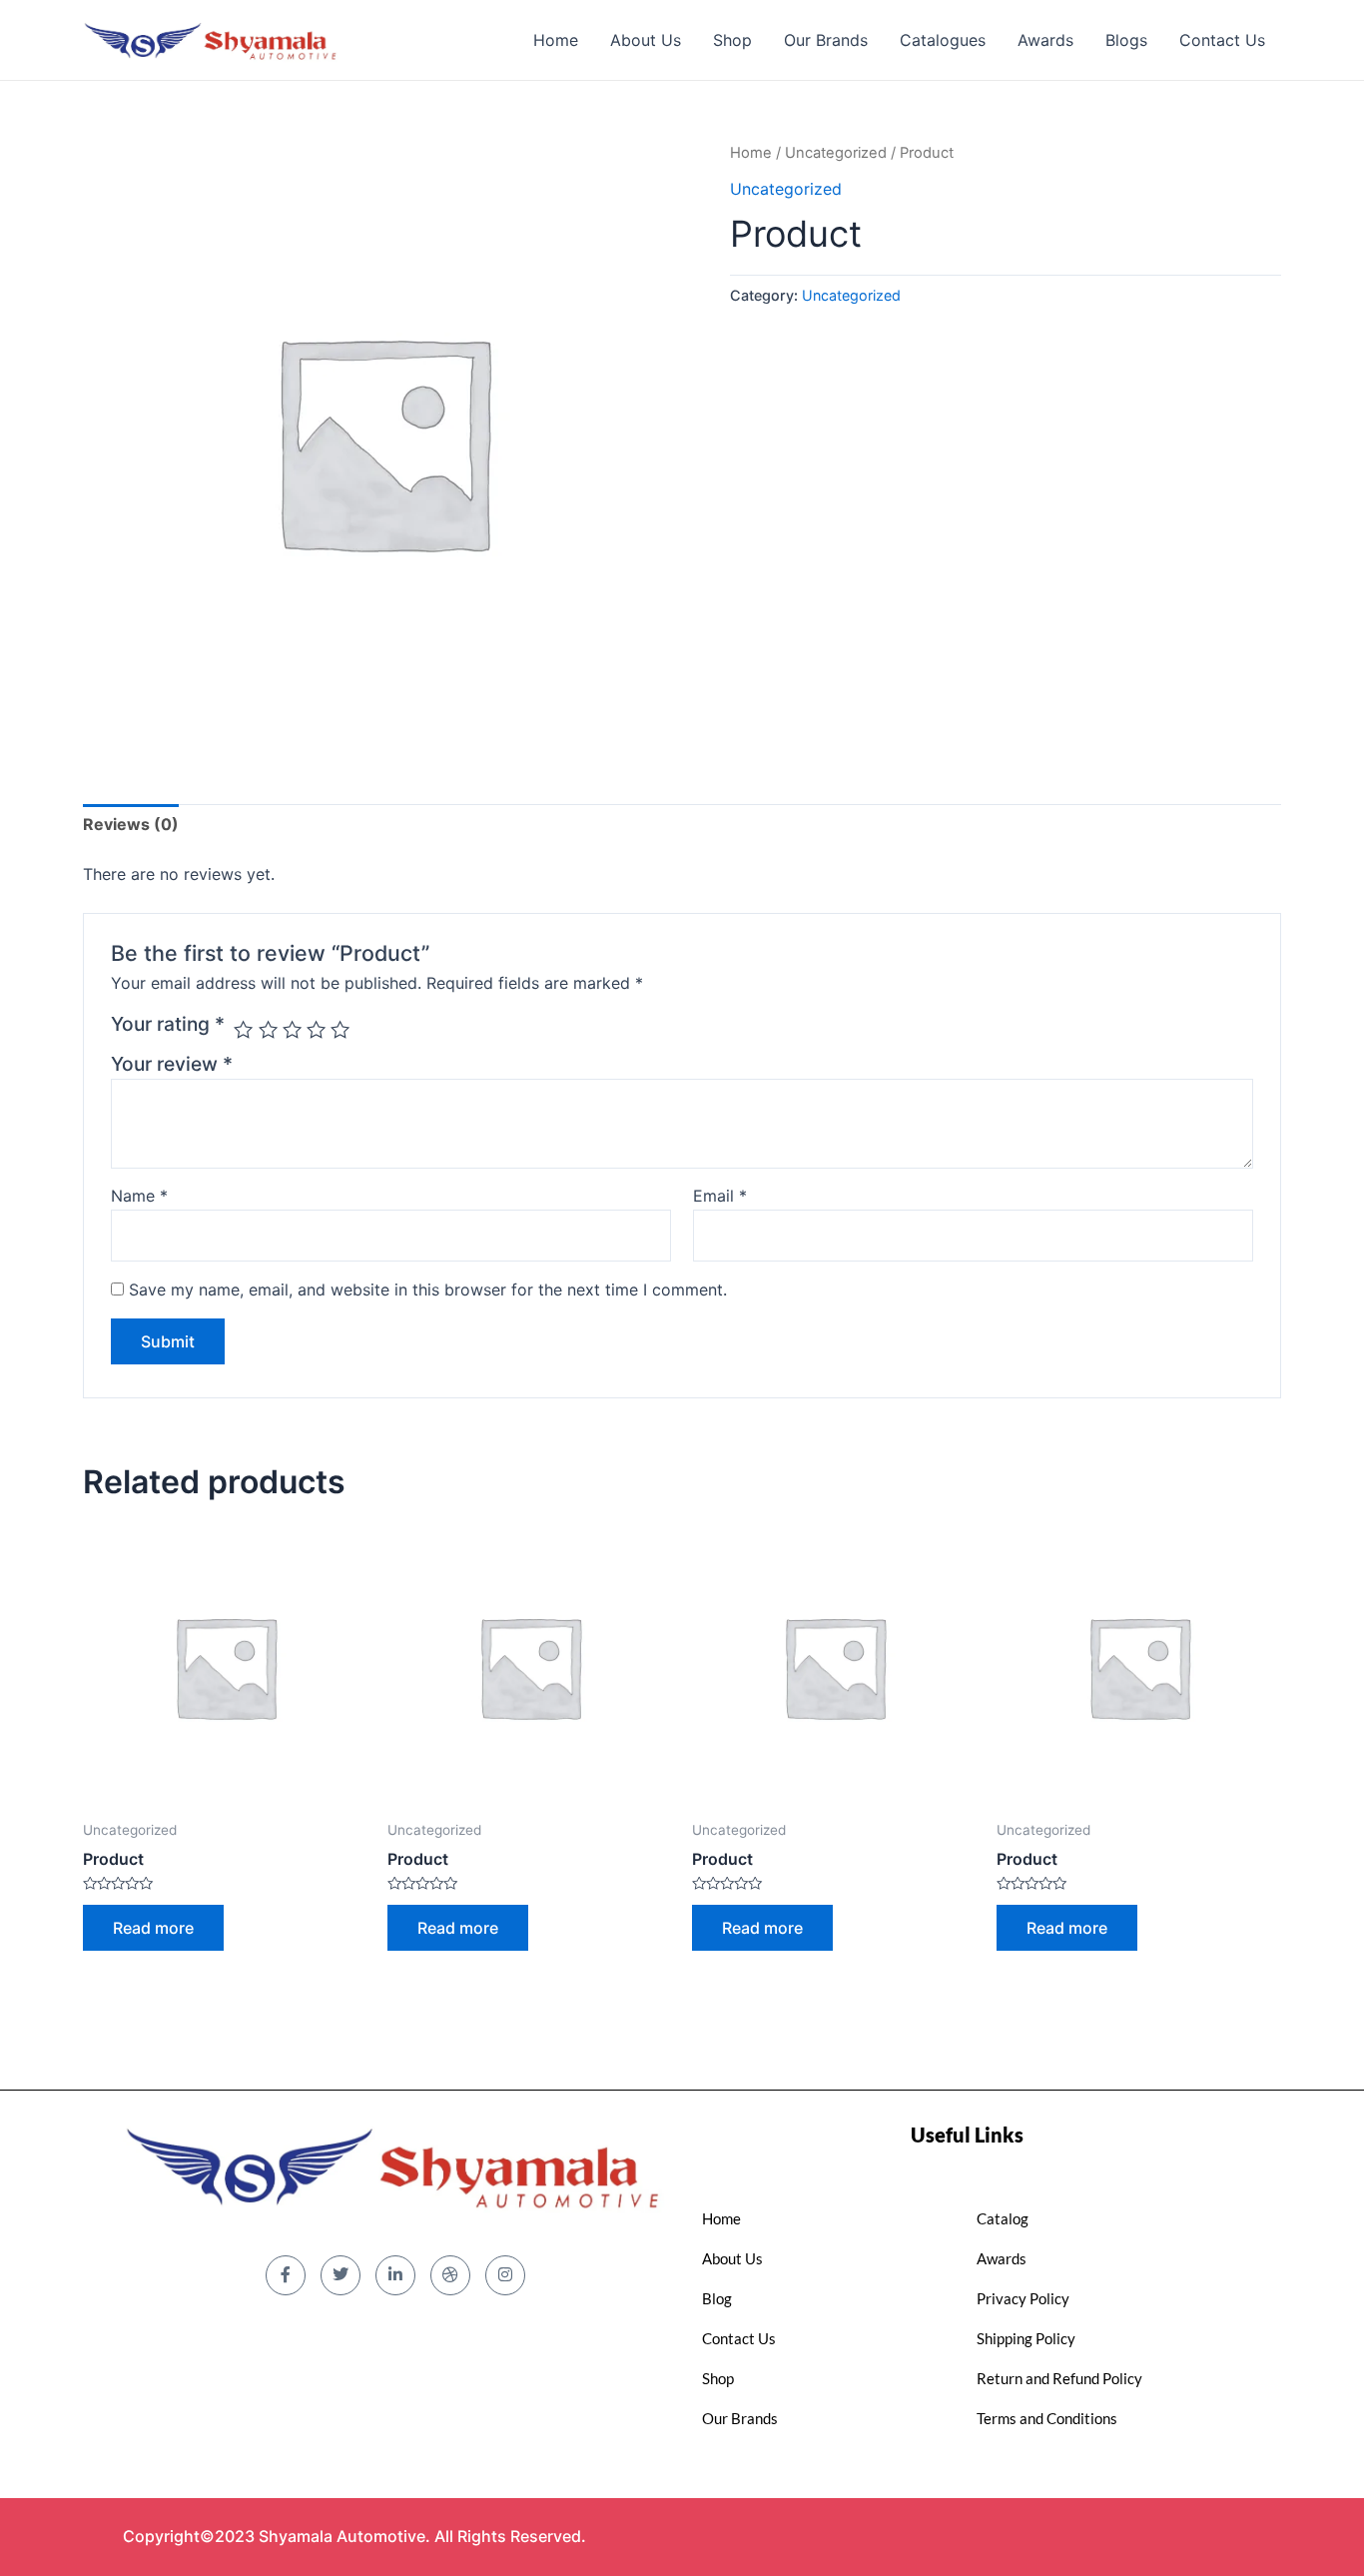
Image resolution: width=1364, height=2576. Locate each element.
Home (556, 40)
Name (139, 1196)
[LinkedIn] (395, 2275)
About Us (646, 40)
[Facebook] (286, 2275)
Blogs (1126, 40)
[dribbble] (450, 2275)
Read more (153, 1928)
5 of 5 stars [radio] (340, 1029)
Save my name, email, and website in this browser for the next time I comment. (428, 1289)
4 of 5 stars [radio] (316, 1029)
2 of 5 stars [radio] (268, 1029)
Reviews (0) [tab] (131, 824)
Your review (172, 1064)
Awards (1045, 40)
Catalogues (943, 40)
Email (720, 1196)
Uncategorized (836, 153)
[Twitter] (341, 2275)
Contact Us (1222, 40)
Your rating (168, 1024)
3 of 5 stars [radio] (292, 1029)
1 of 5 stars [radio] (243, 1029)
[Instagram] (505, 2275)
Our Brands (826, 40)
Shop (732, 40)
